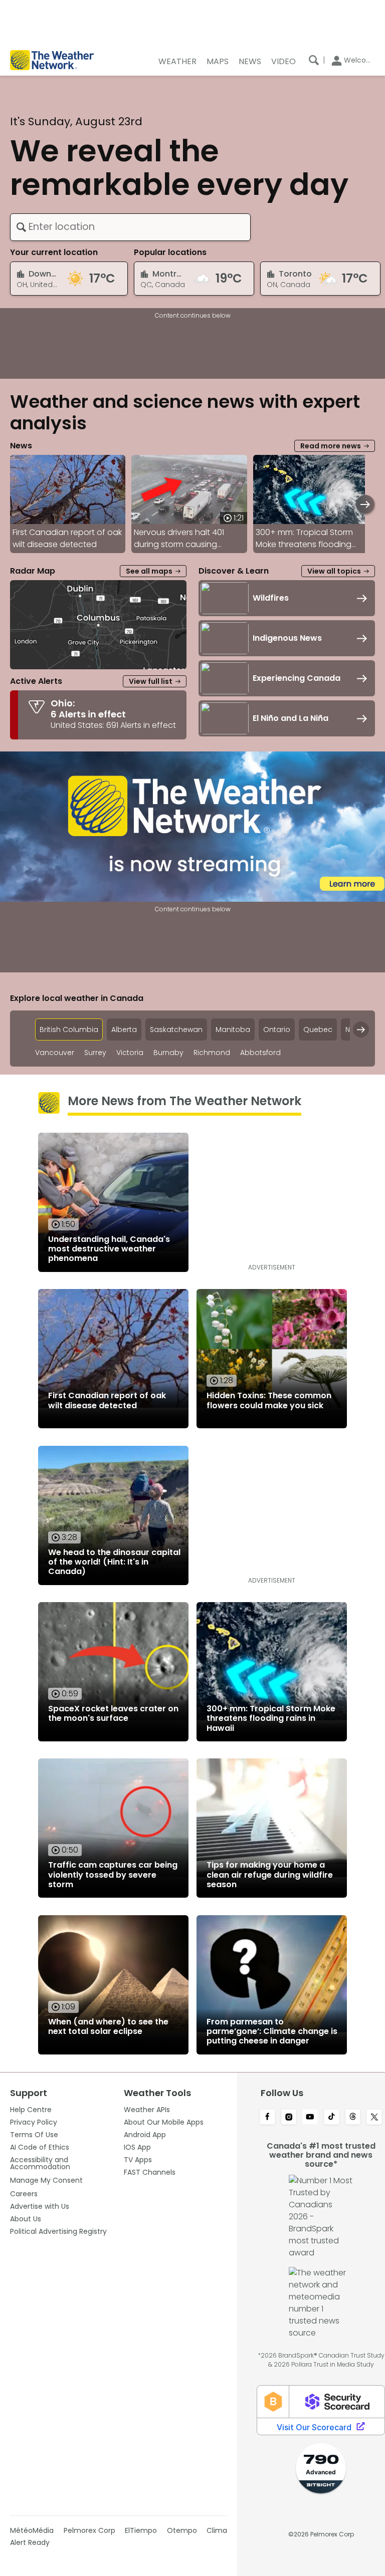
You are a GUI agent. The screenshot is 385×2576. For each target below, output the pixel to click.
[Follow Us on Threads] (353, 2118)
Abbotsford (260, 1053)
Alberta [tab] (124, 1029)
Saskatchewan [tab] (176, 1029)
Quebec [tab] (318, 1029)
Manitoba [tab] (233, 1029)
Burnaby (168, 1053)
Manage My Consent (46, 2180)
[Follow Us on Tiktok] (332, 2118)
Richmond (212, 1053)
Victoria (130, 1053)
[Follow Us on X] (374, 2118)
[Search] (314, 60)
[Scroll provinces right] (361, 1029)
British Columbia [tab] (69, 1029)
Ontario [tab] (277, 1029)
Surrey (95, 1053)
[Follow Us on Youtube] (310, 2118)
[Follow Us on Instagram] (289, 2118)
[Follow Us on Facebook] (267, 2118)
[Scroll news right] (365, 504)
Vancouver (55, 1053)
